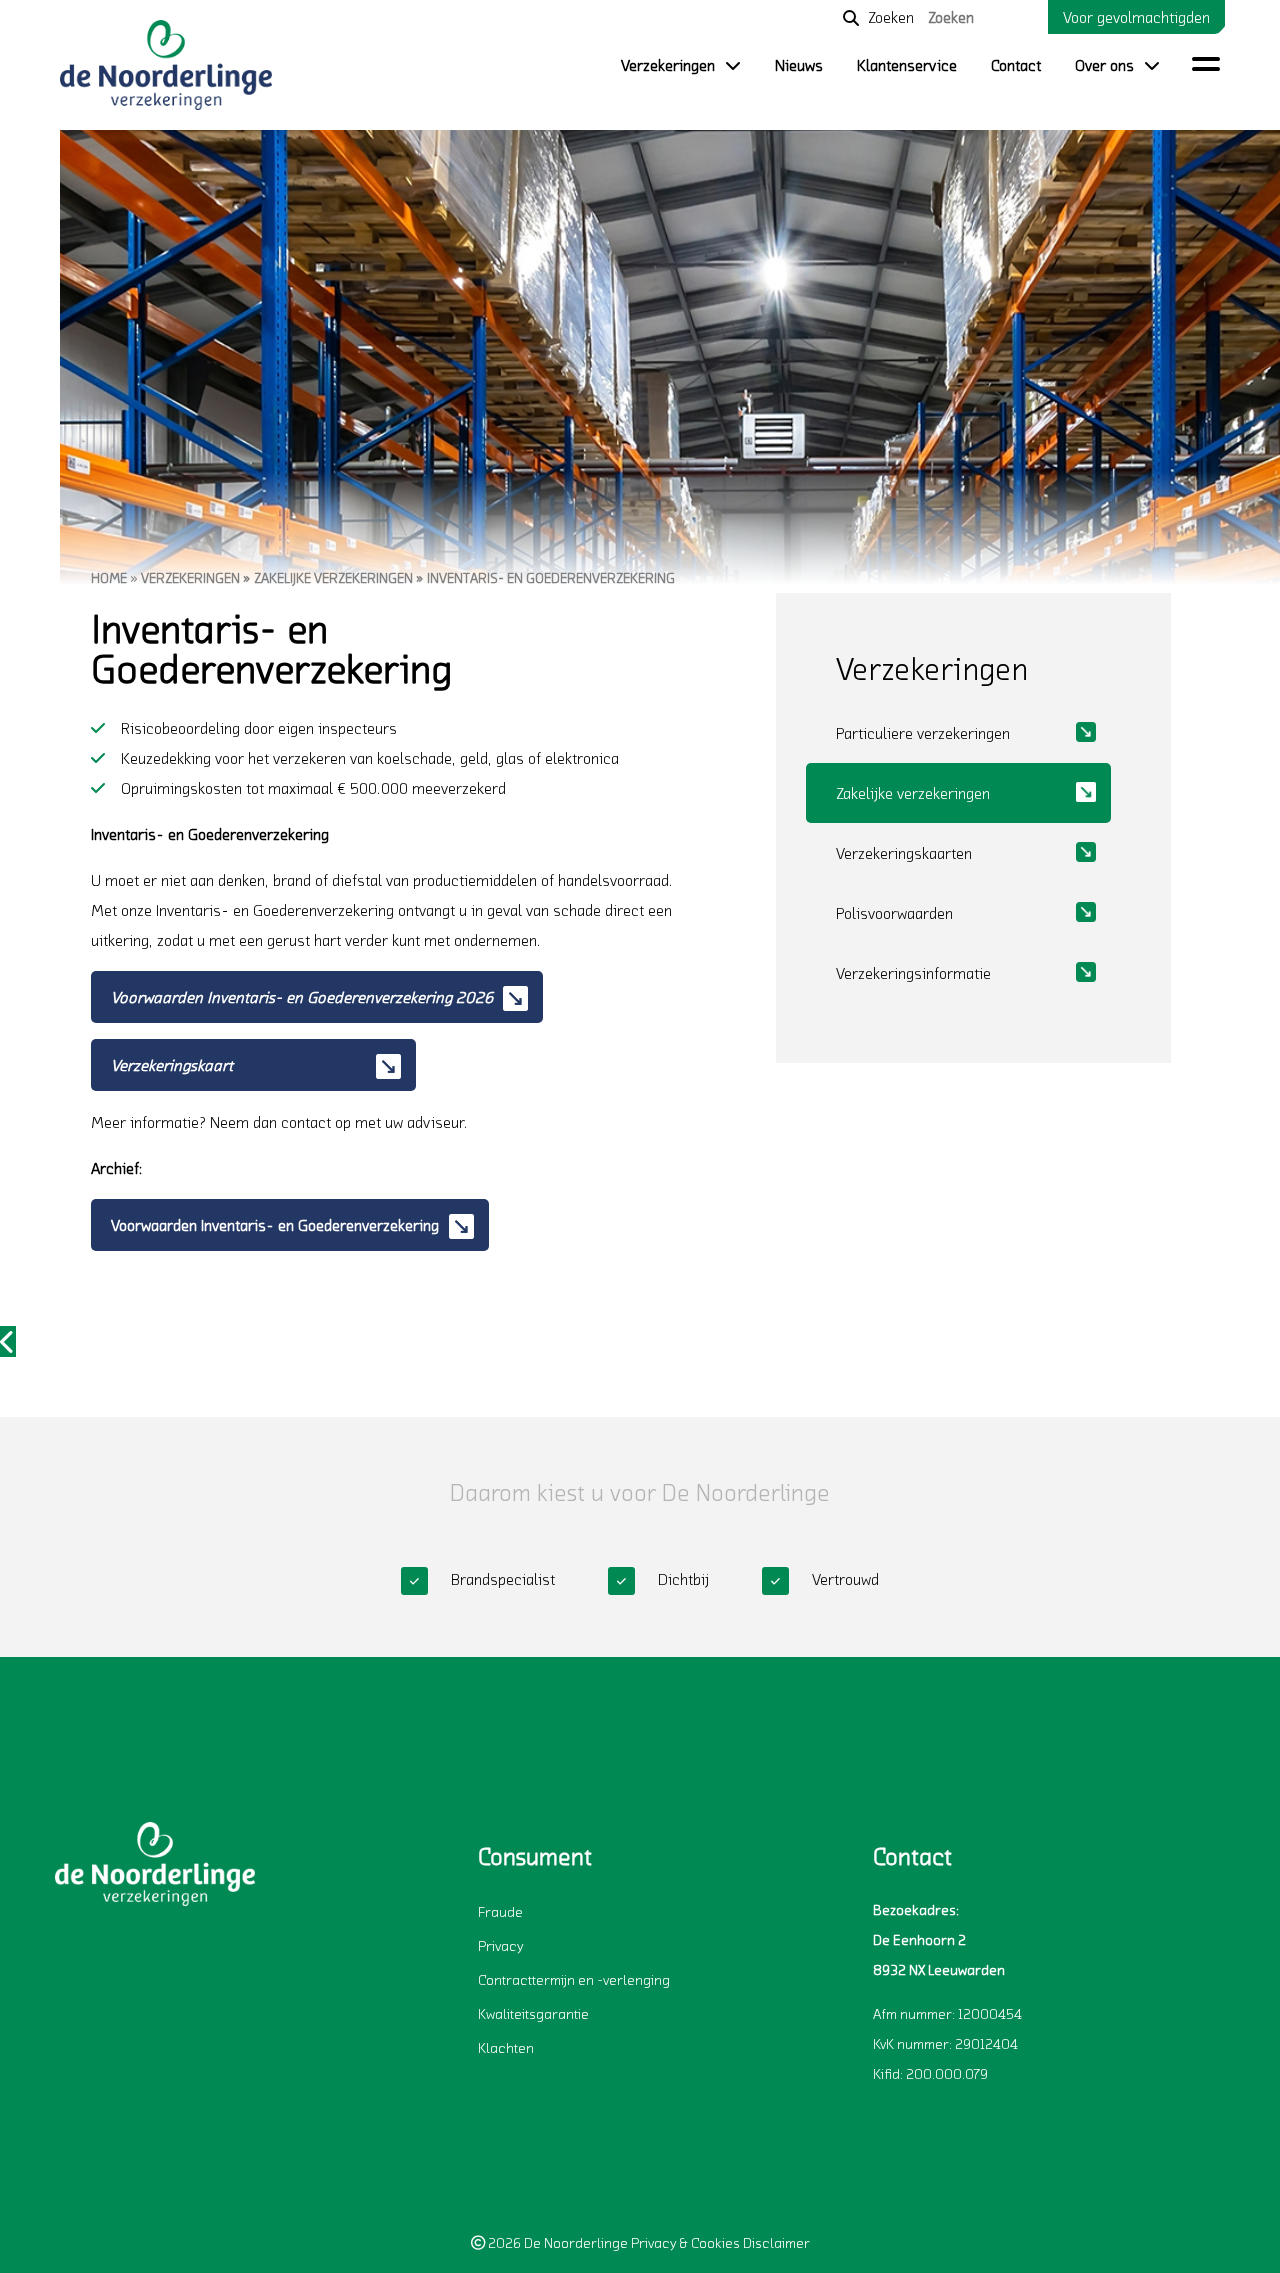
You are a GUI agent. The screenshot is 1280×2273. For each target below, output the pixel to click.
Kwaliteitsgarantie (533, 2013)
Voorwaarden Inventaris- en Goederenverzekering (275, 1225)
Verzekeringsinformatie (913, 973)
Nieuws (799, 65)
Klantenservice (907, 65)
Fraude (500, 1911)
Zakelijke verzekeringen (333, 577)
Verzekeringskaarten (904, 853)
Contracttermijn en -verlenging (574, 1979)
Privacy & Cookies (685, 2242)
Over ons (1104, 65)
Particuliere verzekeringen (923, 733)
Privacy (500, 1945)
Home (109, 577)
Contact (1016, 65)
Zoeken (891, 17)
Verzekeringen (668, 65)
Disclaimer (776, 2242)
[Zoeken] (850, 18)
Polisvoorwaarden (894, 913)
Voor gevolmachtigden (1136, 17)
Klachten (506, 2047)
